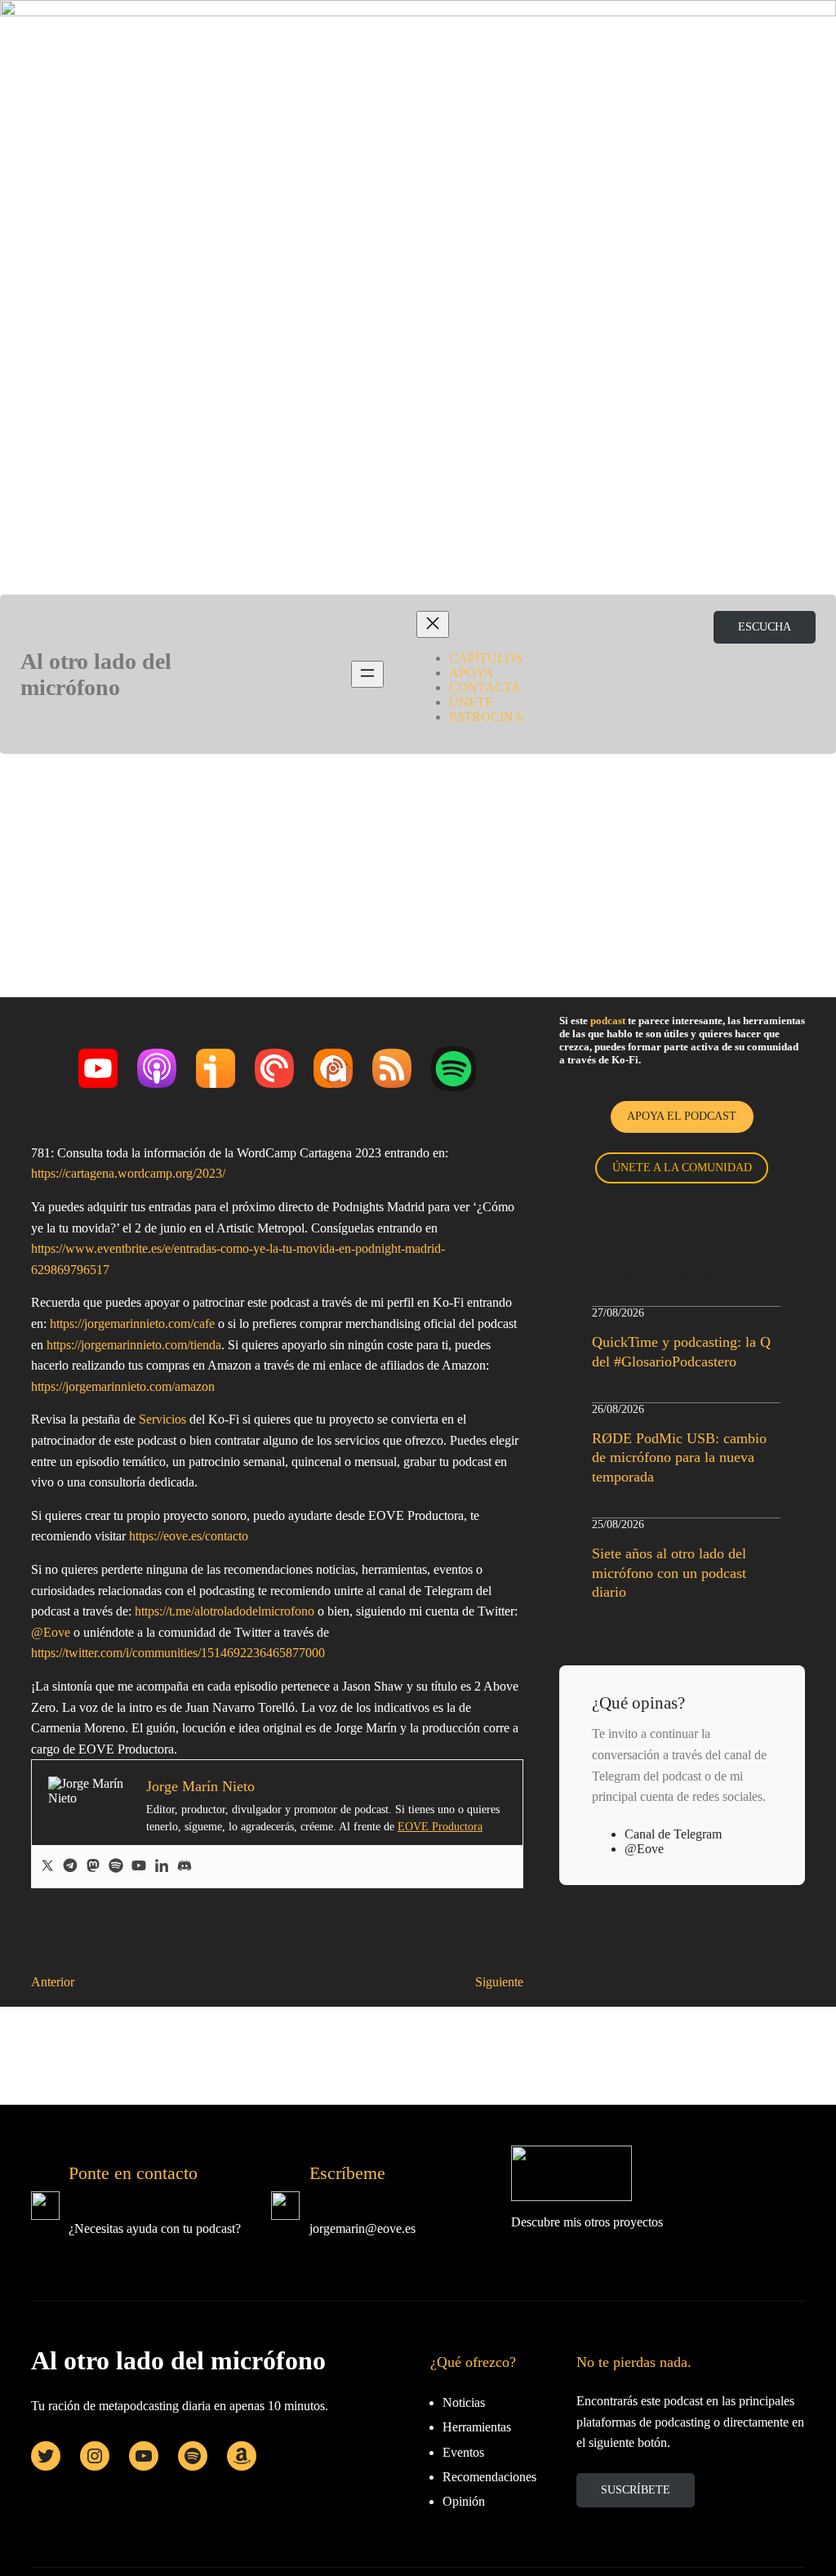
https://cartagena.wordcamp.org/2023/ (128, 1173)
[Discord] (185, 1867)
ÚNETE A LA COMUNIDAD (682, 1168)
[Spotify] (116, 1867)
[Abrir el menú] (367, 674)
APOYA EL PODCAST (682, 1116)
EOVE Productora (440, 1827)
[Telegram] (70, 1867)
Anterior (53, 1982)
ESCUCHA (765, 627)
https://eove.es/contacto (189, 1536)
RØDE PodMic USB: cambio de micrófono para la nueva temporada (679, 1457)
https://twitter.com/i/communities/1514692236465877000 (178, 1653)
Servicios (162, 1419)
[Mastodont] (93, 1867)
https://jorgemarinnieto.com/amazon (123, 1386)
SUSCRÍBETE (636, 2490)
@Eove (51, 1632)
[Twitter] (47, 1867)
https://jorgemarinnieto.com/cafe (132, 1324)
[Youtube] (139, 1867)
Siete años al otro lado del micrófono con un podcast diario (669, 1573)
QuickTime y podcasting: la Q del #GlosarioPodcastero (681, 1351)
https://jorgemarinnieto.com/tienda (134, 1345)
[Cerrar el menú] (433, 624)
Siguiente (499, 1982)
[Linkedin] (162, 1867)
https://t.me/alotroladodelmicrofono (225, 1611)
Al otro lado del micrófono (96, 674)
